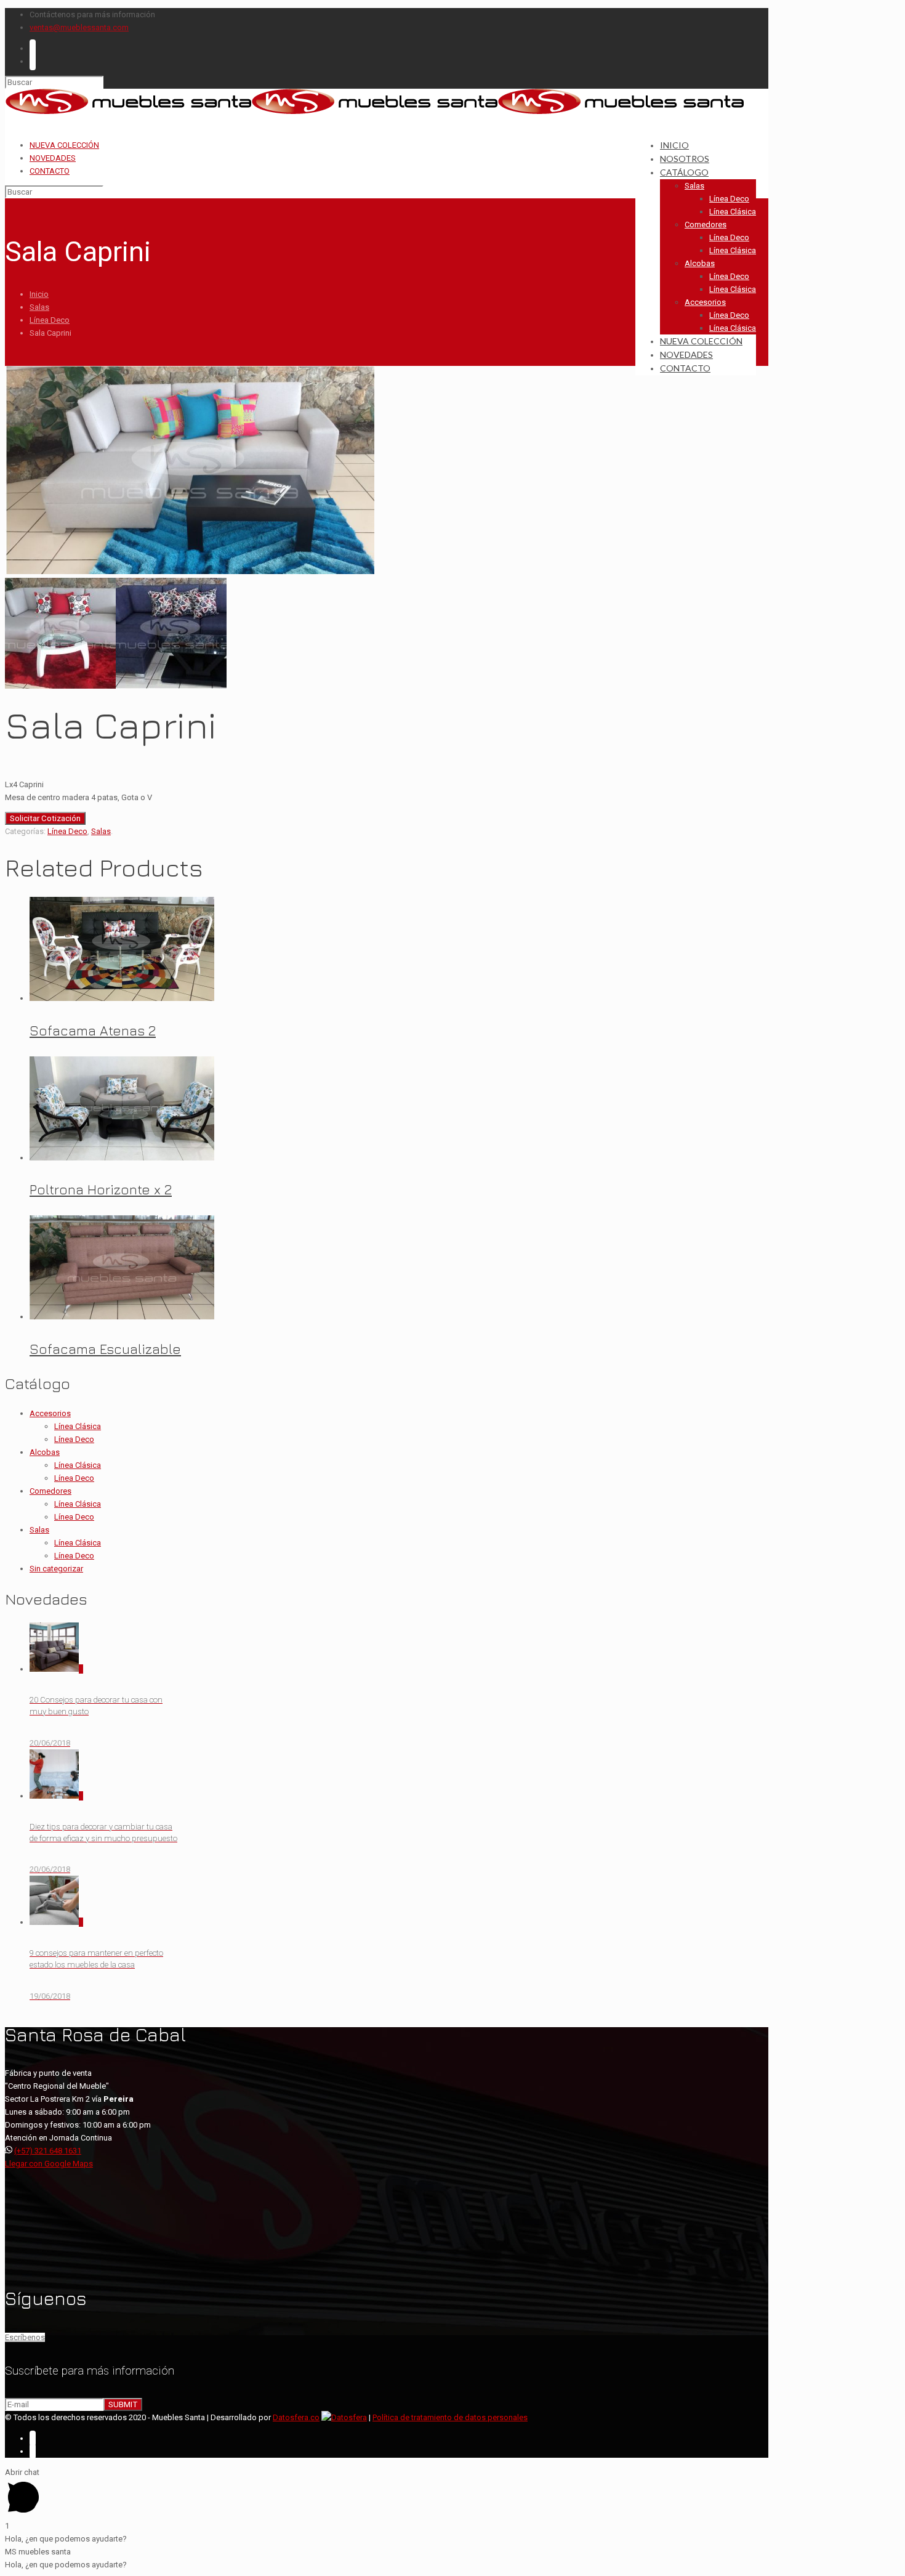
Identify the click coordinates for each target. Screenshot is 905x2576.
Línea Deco (50, 320)
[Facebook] (33, 48)
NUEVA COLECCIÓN (64, 145)
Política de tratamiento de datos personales (450, 2417)
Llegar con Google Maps (49, 2164)
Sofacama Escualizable (105, 1349)
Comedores (50, 1491)
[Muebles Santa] (374, 112)
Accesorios (50, 1413)
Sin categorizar (56, 1569)
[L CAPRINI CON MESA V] (171, 686)
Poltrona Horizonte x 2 (101, 1189)
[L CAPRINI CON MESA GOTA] (60, 686)
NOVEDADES (53, 158)
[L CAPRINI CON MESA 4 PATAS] (190, 571)
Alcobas (45, 1452)
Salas (39, 307)
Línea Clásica (78, 1426)
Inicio (39, 294)
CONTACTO (50, 171)
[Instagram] (33, 61)
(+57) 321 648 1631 (48, 2151)
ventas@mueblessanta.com (79, 27)
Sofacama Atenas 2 (93, 1031)
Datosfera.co (296, 2417)
